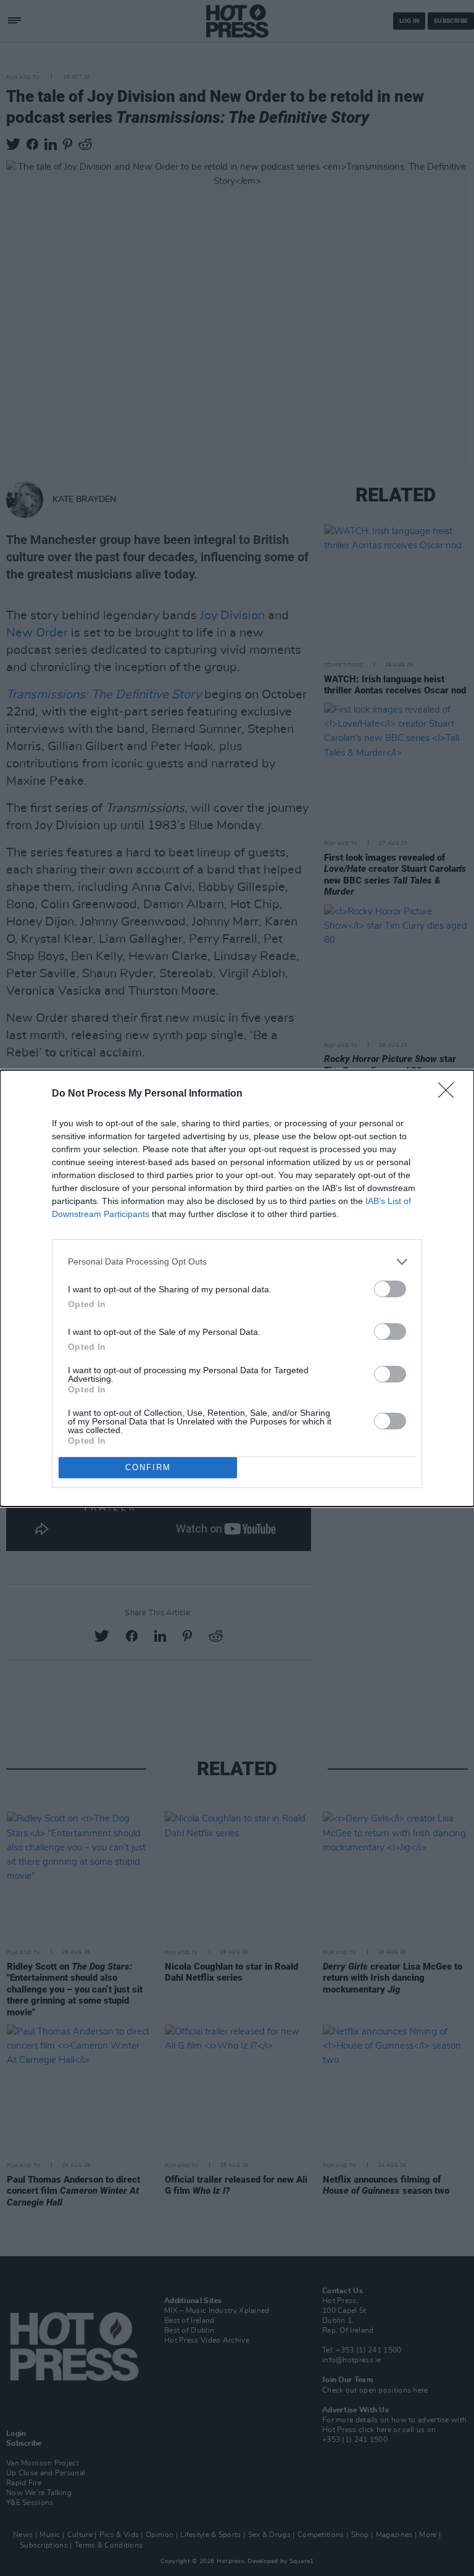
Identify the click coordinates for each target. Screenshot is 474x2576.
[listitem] (237, 1262)
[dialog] (237, 1288)
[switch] (390, 1289)
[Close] (450, 1094)
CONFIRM (148, 1467)
